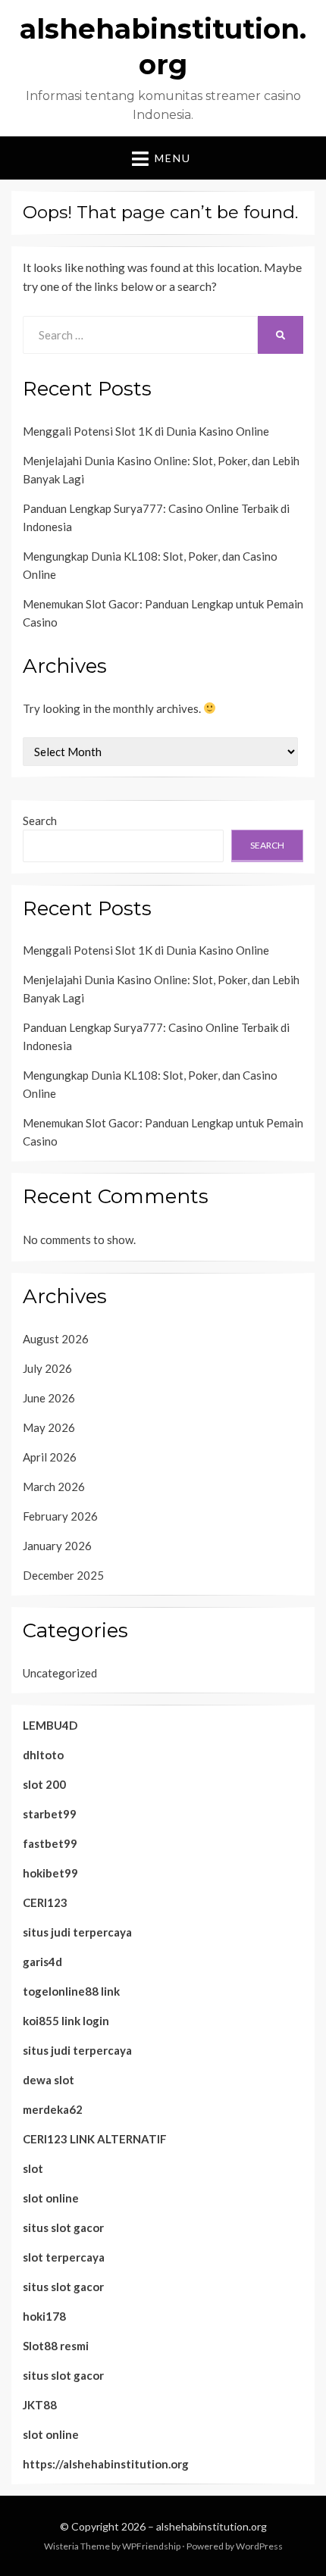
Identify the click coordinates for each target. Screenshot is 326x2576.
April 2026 (50, 1457)
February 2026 (60, 1516)
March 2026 (54, 1487)
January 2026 (57, 1546)
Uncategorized (60, 1673)
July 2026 (47, 1368)
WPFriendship (151, 2546)
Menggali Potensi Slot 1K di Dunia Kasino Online (146, 431)
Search (40, 821)
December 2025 (63, 1575)
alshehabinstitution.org (212, 2526)
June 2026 (49, 1398)
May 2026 (49, 1427)
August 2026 (56, 1339)
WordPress (259, 2546)
